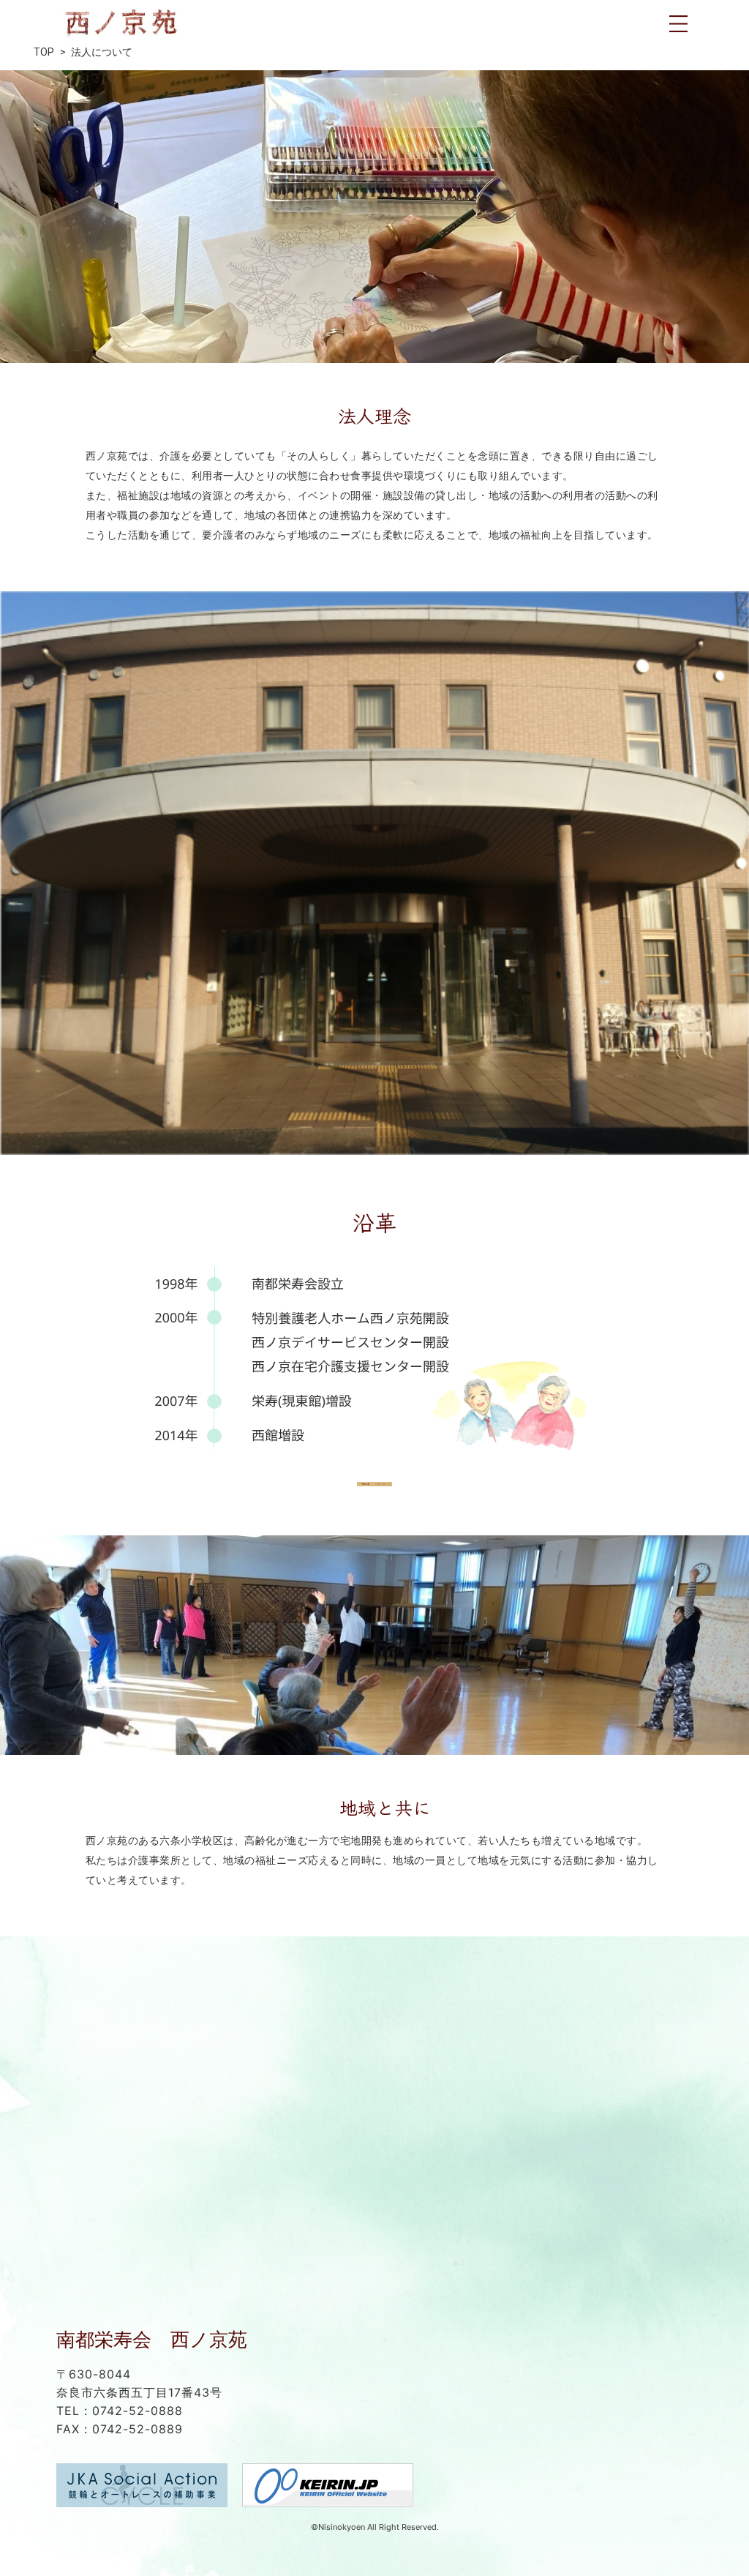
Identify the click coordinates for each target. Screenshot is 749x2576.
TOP (44, 52)
